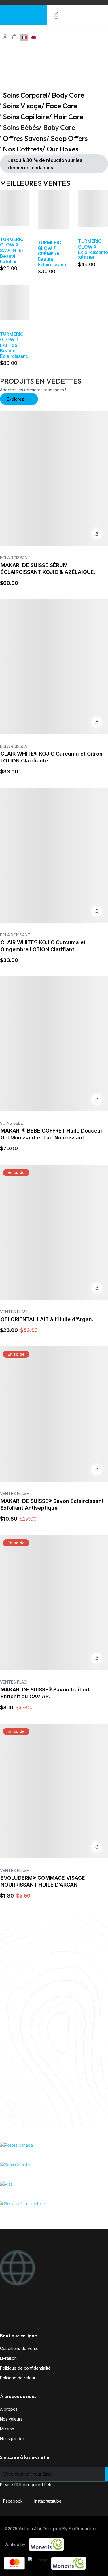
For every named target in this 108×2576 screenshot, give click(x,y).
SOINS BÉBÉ (12, 1123)
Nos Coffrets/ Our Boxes (41, 149)
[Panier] (14, 37)
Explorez (16, 399)
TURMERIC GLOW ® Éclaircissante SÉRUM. (93, 249)
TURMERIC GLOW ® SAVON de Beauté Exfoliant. (12, 250)
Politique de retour (18, 2378)
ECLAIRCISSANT (15, 558)
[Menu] (24, 15)
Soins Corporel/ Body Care (43, 95)
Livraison (8, 2358)
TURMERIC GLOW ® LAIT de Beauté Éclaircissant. (14, 345)
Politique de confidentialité (25, 2368)
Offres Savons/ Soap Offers (45, 138)
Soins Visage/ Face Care (40, 106)
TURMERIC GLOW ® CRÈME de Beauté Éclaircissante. (53, 254)
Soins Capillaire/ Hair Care (43, 117)
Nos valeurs (11, 2419)
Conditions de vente (19, 2348)
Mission (7, 2429)
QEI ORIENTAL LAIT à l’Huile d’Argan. (47, 1319)
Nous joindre (12, 2439)
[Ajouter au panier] (97, 534)
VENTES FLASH (15, 1312)
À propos (9, 2409)
